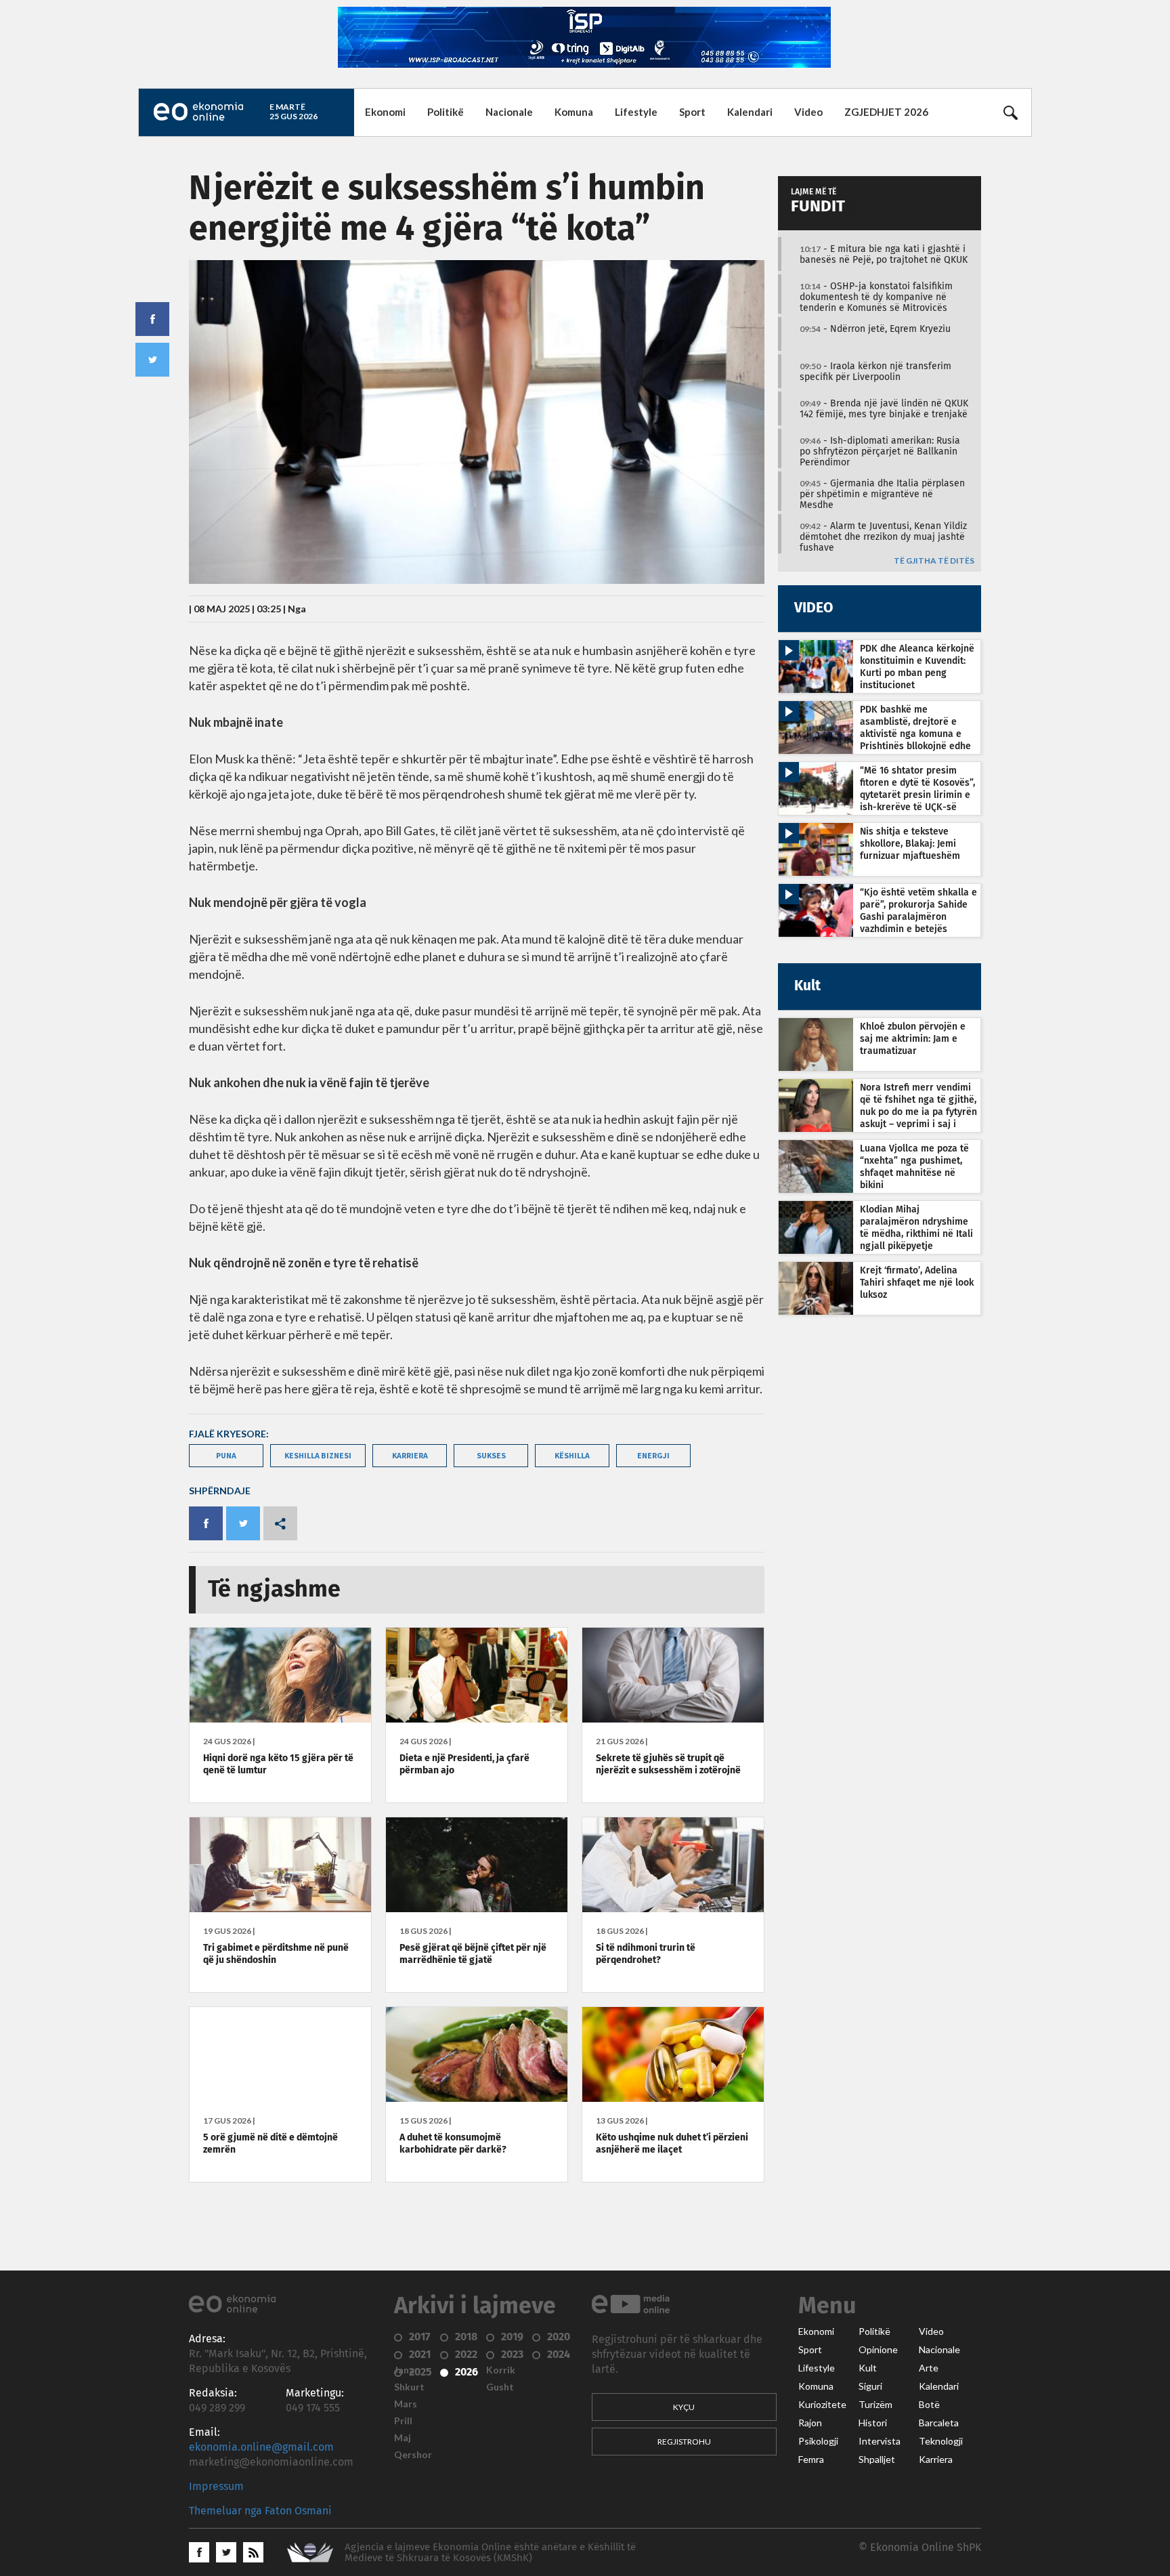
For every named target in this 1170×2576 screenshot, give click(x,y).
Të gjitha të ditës (934, 561)
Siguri (870, 2386)
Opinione (878, 2350)
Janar (406, 2370)
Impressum (216, 2487)
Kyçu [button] (684, 2407)
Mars (406, 2404)
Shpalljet (877, 2459)
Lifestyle (636, 112)
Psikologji (818, 2441)
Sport (692, 112)
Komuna (574, 112)
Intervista (880, 2441)
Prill (403, 2421)
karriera (410, 1455)
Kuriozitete (822, 2405)
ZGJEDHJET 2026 (886, 112)
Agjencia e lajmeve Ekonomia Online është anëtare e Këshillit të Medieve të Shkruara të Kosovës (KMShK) (490, 2553)
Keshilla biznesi (318, 1455)
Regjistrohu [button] (684, 2442)
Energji (653, 1455)
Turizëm (875, 2405)
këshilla (572, 1455)
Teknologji (941, 2441)
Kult (868, 2368)
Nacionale (509, 112)
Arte (929, 2368)
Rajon (810, 2423)
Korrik (501, 2370)
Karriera (936, 2459)
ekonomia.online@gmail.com (261, 2447)
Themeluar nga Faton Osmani (260, 2511)
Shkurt (409, 2387)
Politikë (446, 112)
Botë (929, 2405)
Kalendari (750, 112)
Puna (226, 1455)
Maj (403, 2438)
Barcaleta (939, 2423)
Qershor (413, 2455)
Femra (811, 2459)
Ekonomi (385, 112)
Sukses (491, 1455)
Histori (873, 2423)
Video (808, 112)
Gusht (500, 2387)
